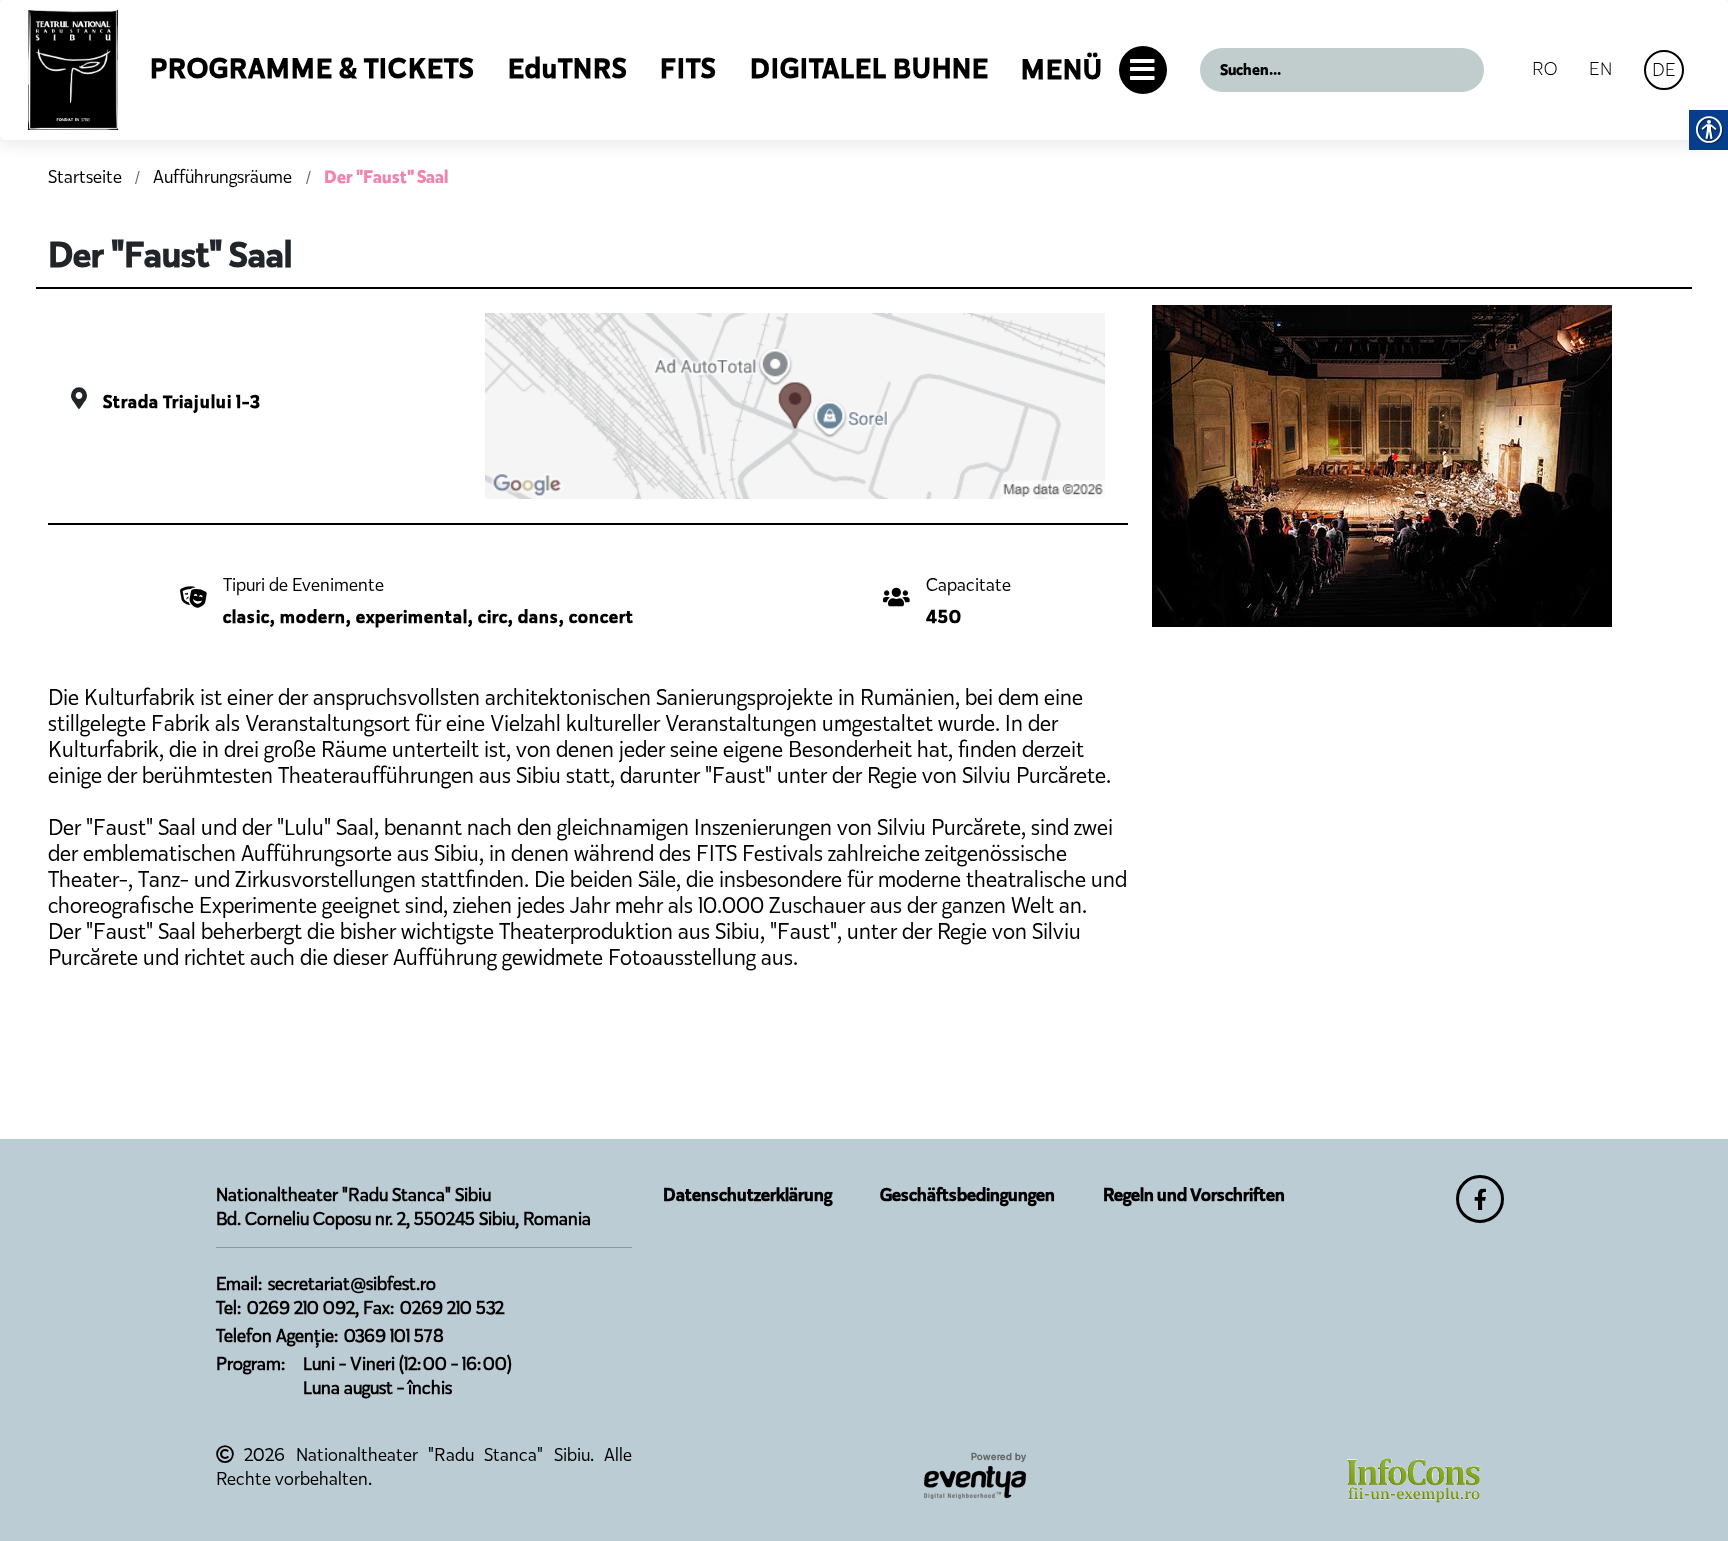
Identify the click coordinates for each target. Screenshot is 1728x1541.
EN (1600, 68)
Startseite (85, 177)
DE (1664, 69)
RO (1544, 68)
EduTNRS (568, 68)
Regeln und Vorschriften (1194, 1195)
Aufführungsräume (224, 177)
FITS (688, 68)
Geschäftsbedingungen (967, 1195)
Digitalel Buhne (869, 68)
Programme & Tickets (312, 68)
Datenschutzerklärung (747, 1195)
